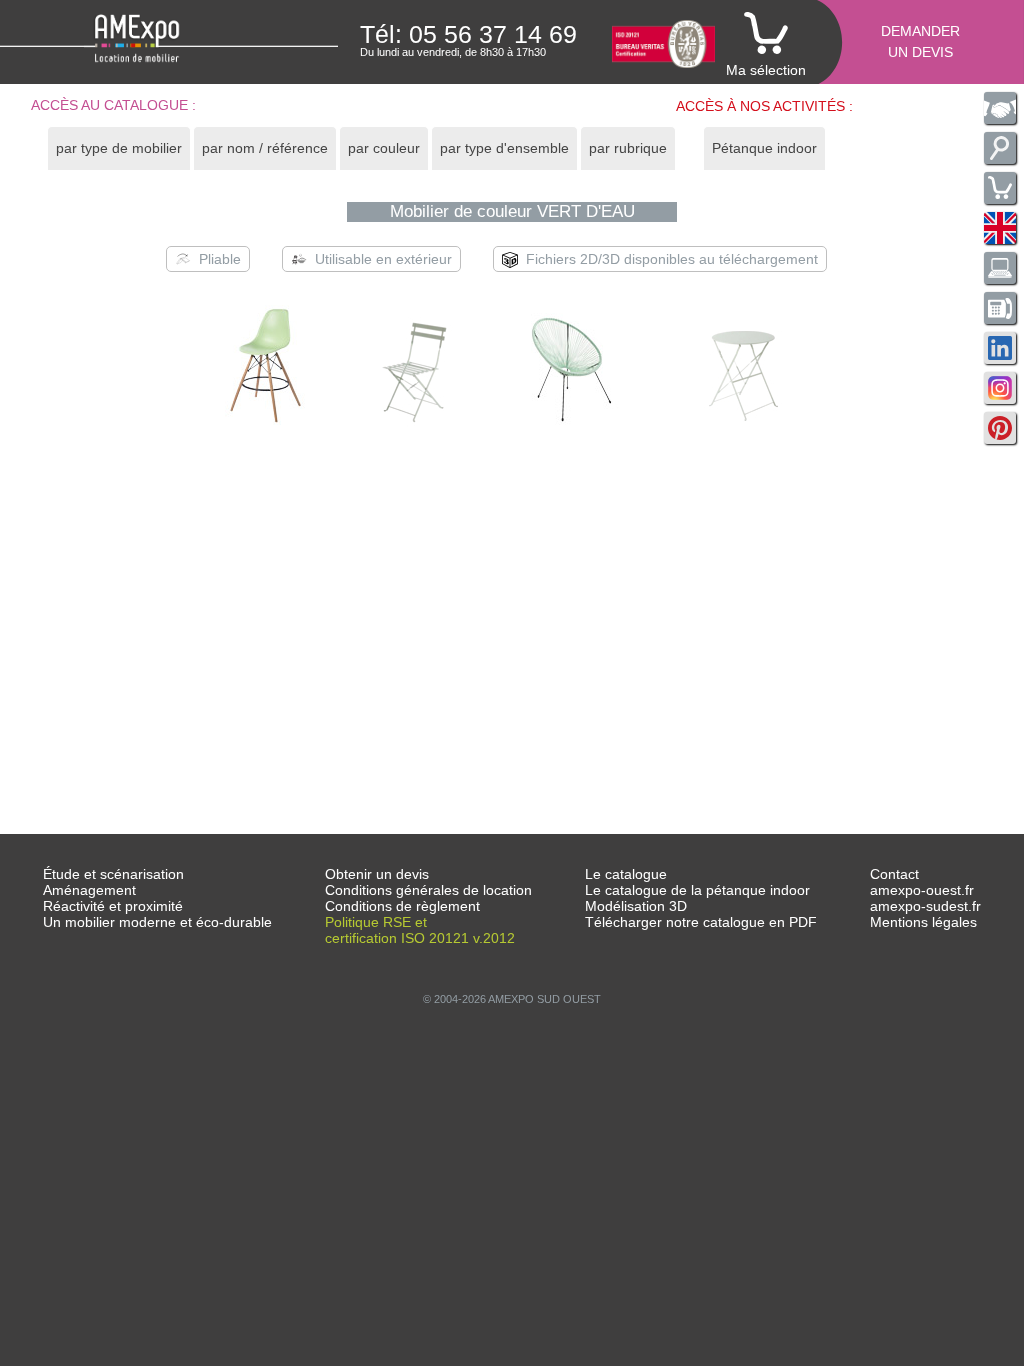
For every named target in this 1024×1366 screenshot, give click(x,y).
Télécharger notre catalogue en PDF (701, 922)
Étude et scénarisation (113, 874)
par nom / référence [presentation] (265, 148)
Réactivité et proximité (113, 906)
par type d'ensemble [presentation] (504, 148)
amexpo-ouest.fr (922, 890)
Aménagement (89, 890)
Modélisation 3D (636, 906)
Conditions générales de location (428, 890)
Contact (894, 874)
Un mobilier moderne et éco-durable (157, 922)
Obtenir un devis (377, 874)
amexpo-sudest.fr (925, 906)
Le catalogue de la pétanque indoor (697, 890)
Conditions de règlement (402, 906)
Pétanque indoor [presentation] (764, 148)
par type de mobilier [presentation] (119, 148)
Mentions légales (923, 922)
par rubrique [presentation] (628, 148)
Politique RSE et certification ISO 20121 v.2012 (420, 930)
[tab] (119, 148)
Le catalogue (626, 874)
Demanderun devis (920, 41)
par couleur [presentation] (384, 148)
